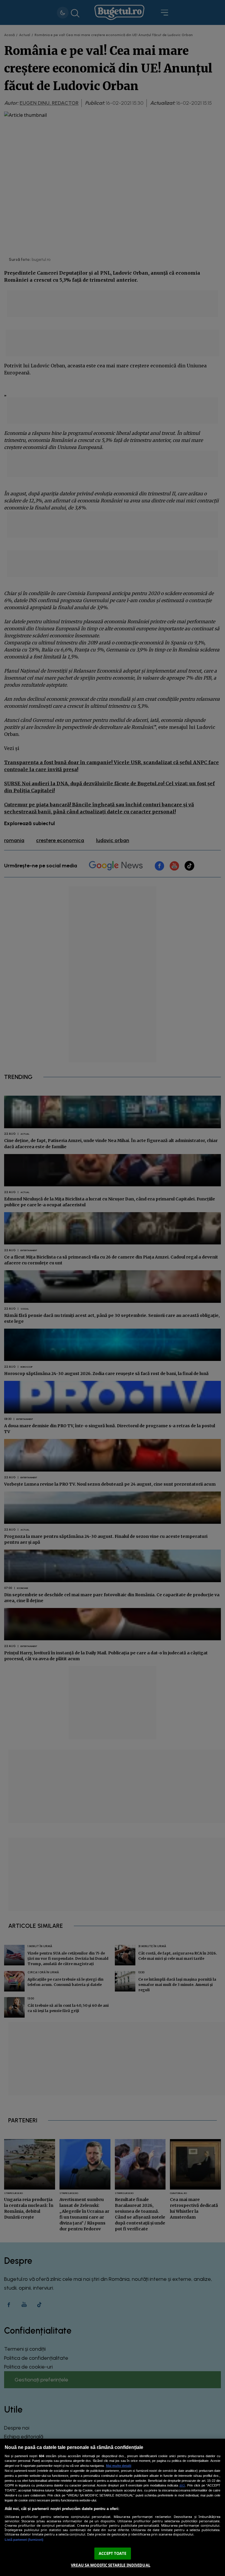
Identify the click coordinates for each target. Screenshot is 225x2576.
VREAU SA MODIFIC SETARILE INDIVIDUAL (111, 2565)
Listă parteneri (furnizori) (24, 2540)
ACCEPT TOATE (112, 2553)
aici (182, 2485)
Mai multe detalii (119, 2466)
